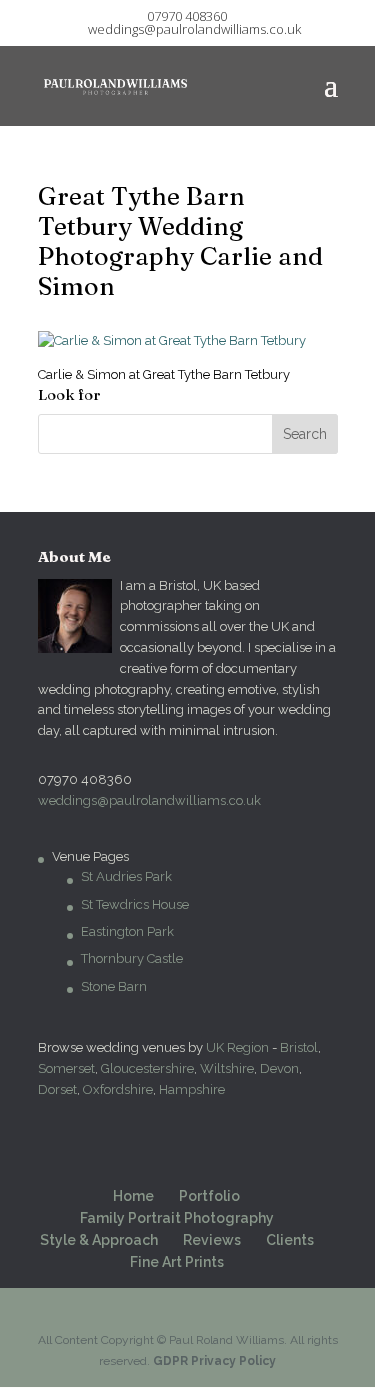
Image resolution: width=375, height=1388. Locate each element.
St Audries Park (126, 876)
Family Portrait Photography (177, 1218)
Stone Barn (114, 986)
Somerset (66, 1068)
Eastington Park (127, 931)
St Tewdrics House (135, 904)
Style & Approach (99, 1240)
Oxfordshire (118, 1089)
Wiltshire (227, 1068)
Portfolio (209, 1196)
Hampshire (192, 1089)
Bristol (299, 1047)
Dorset (57, 1089)
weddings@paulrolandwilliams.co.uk (149, 800)
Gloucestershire (147, 1068)
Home (133, 1196)
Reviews (212, 1240)
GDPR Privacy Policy (214, 1361)
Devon (279, 1068)
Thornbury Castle (132, 958)
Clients (290, 1240)
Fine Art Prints (177, 1262)
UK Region (237, 1047)
